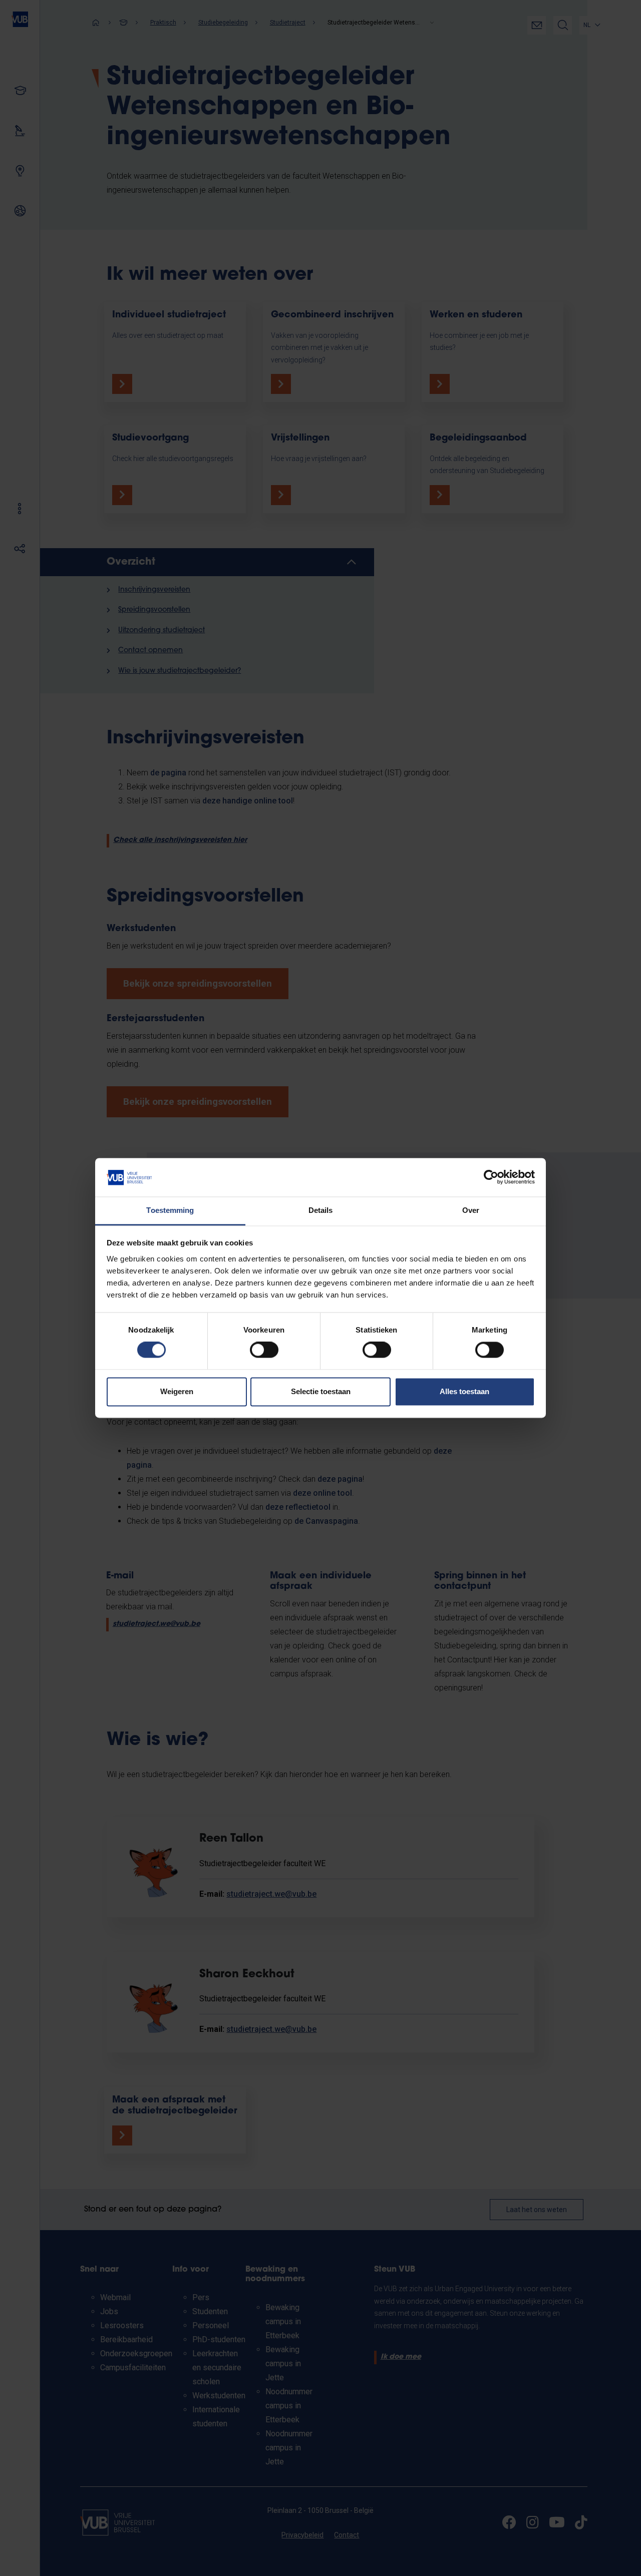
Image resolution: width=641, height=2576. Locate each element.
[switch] (264, 1350)
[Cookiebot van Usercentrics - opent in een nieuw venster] (491, 1177)
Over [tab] (471, 1210)
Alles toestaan (464, 1391)
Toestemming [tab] (170, 1210)
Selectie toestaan (321, 1391)
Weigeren (177, 1391)
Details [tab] (321, 1210)
